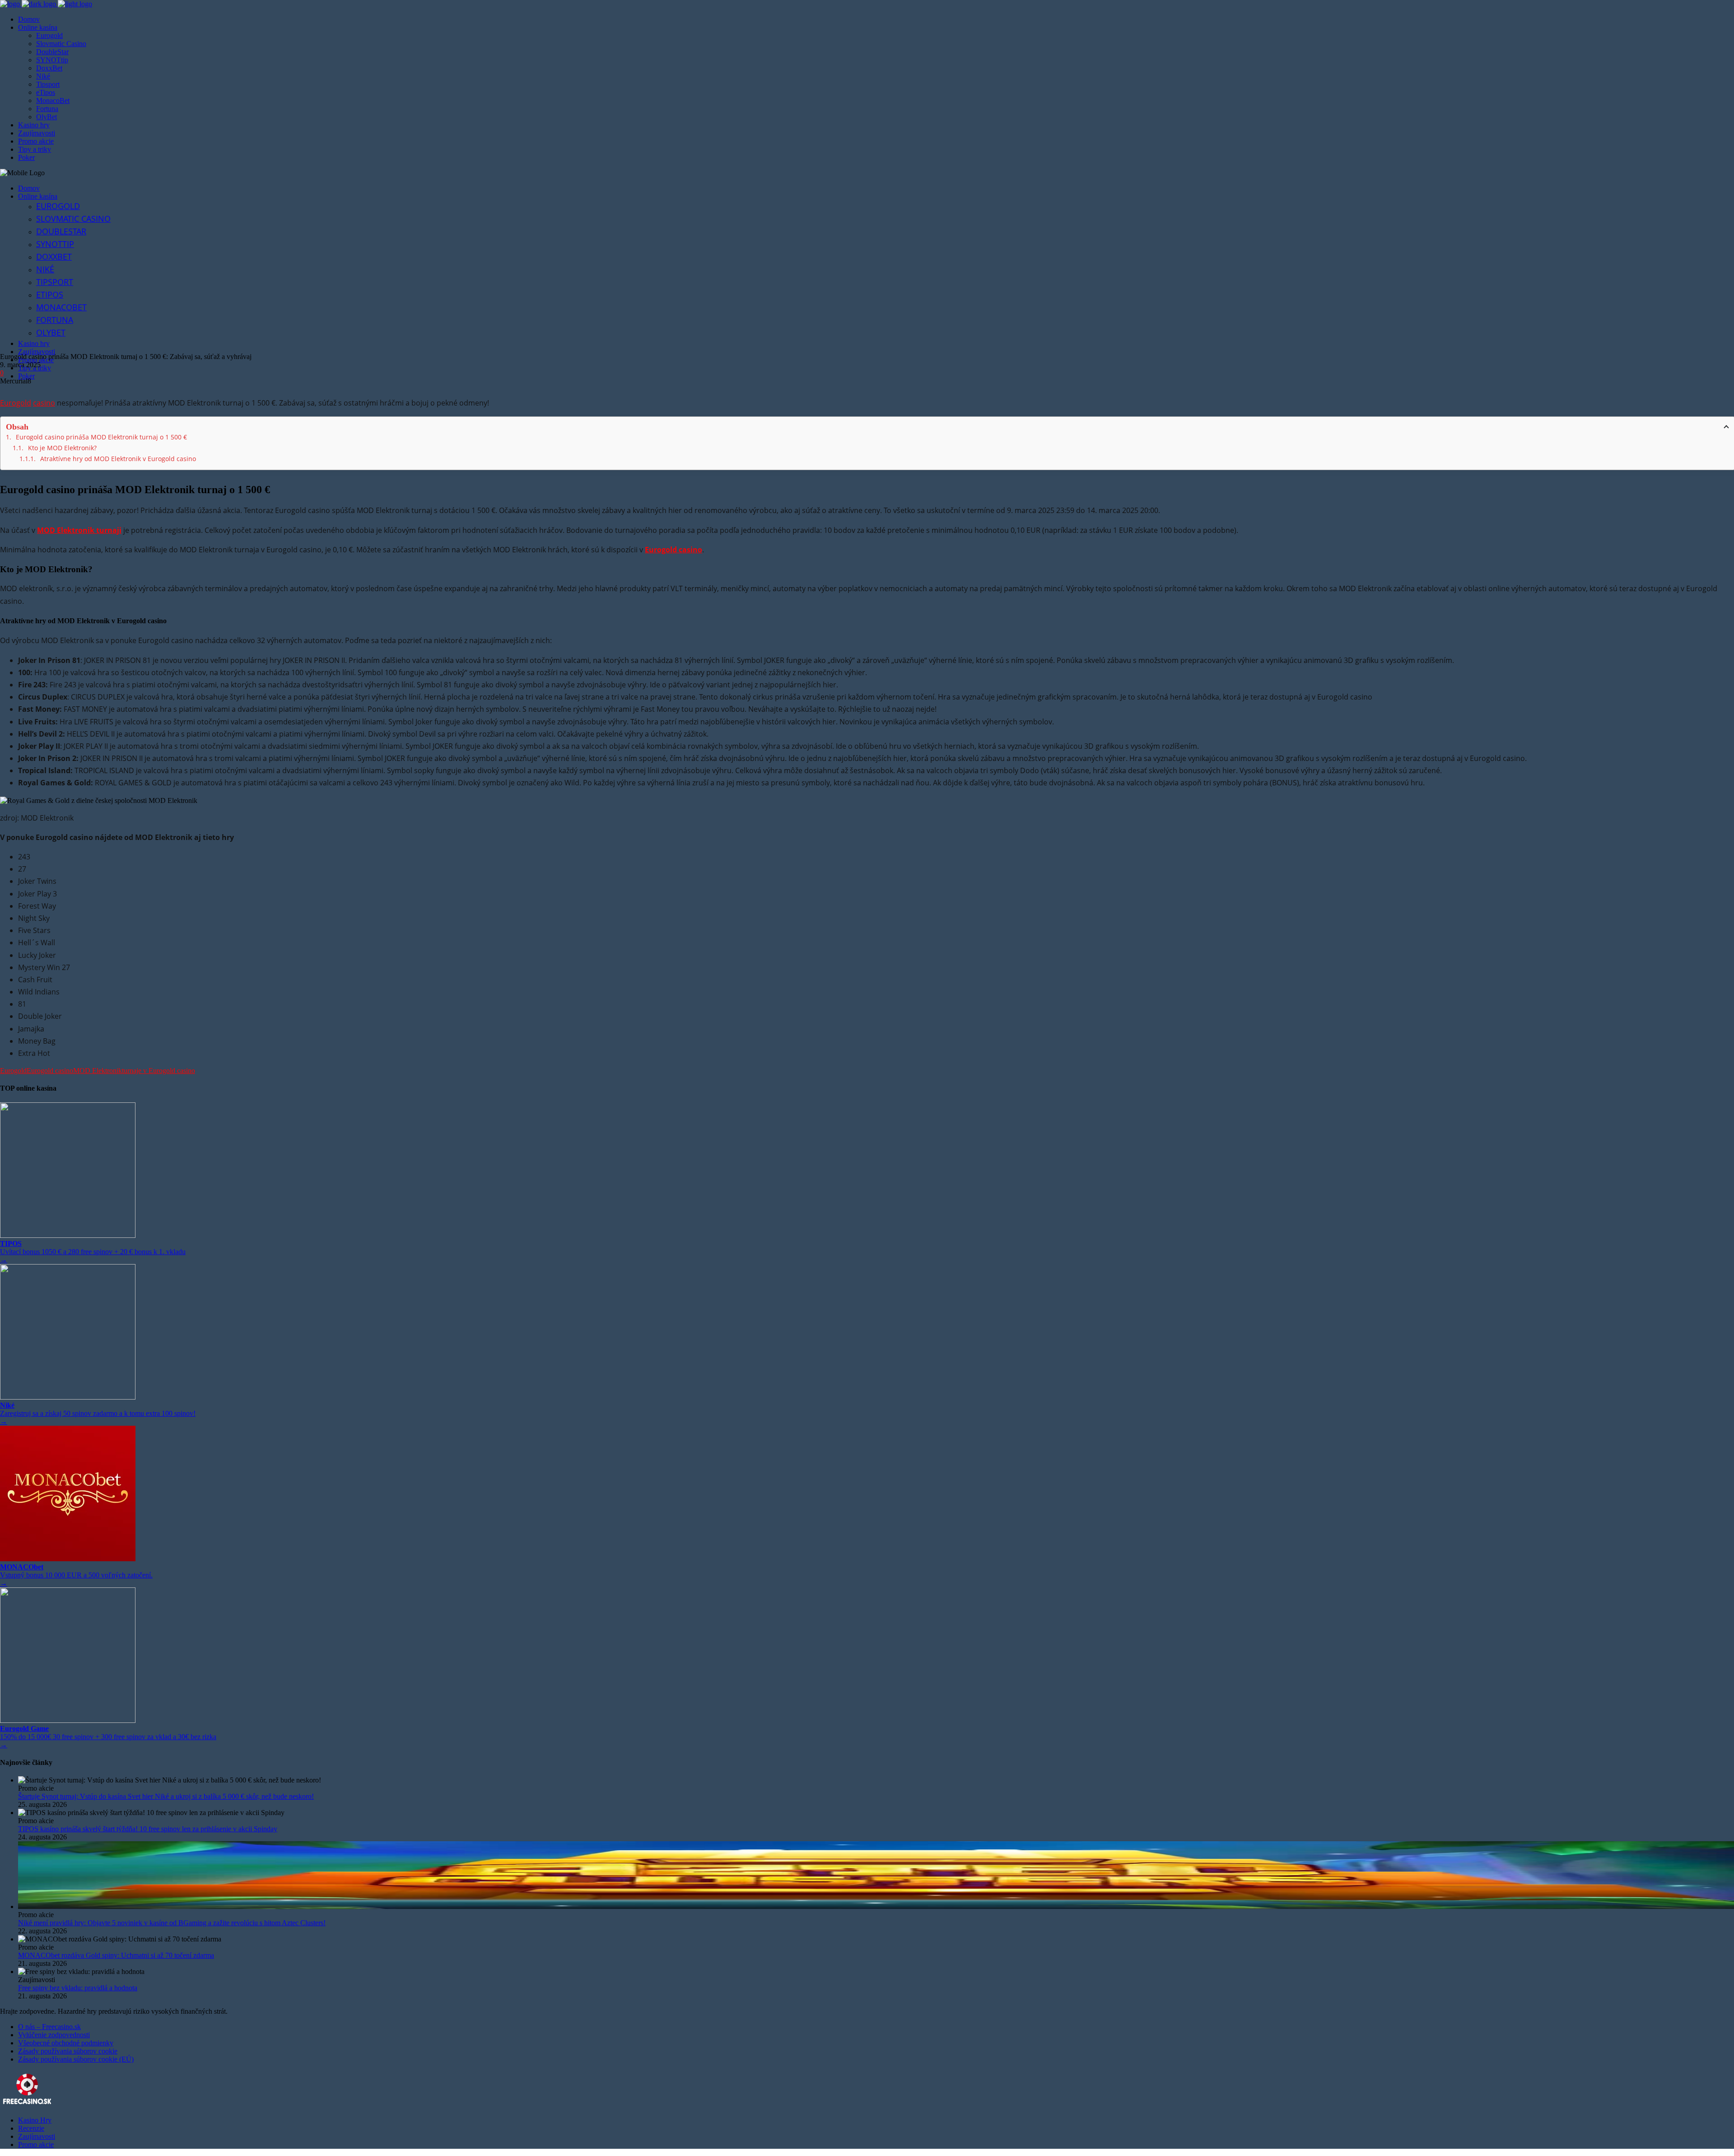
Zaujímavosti (37, 2136)
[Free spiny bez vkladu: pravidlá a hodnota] (876, 1972)
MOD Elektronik (98, 1071)
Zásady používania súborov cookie (68, 2051)
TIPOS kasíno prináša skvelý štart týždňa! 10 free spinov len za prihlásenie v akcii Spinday (148, 1829)
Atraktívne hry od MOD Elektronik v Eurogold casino (118, 459)
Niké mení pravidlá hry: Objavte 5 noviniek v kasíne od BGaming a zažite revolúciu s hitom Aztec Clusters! (172, 1923)
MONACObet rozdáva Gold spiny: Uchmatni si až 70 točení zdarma (116, 1955)
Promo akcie (36, 2144)
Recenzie (31, 2128)
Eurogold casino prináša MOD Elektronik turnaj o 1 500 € (101, 437)
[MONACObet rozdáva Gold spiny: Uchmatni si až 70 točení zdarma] (876, 1939)
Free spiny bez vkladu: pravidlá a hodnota (78, 1988)
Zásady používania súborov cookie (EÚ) (76, 2059)
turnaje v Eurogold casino (158, 1071)
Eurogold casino (50, 1071)
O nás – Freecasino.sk (49, 2027)
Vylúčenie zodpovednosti (54, 2035)
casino (44, 403)
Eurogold (16, 403)
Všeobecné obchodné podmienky (66, 2043)
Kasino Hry (35, 2120)
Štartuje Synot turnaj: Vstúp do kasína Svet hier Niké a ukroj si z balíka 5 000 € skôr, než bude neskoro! (166, 1796)
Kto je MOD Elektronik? (62, 448)
